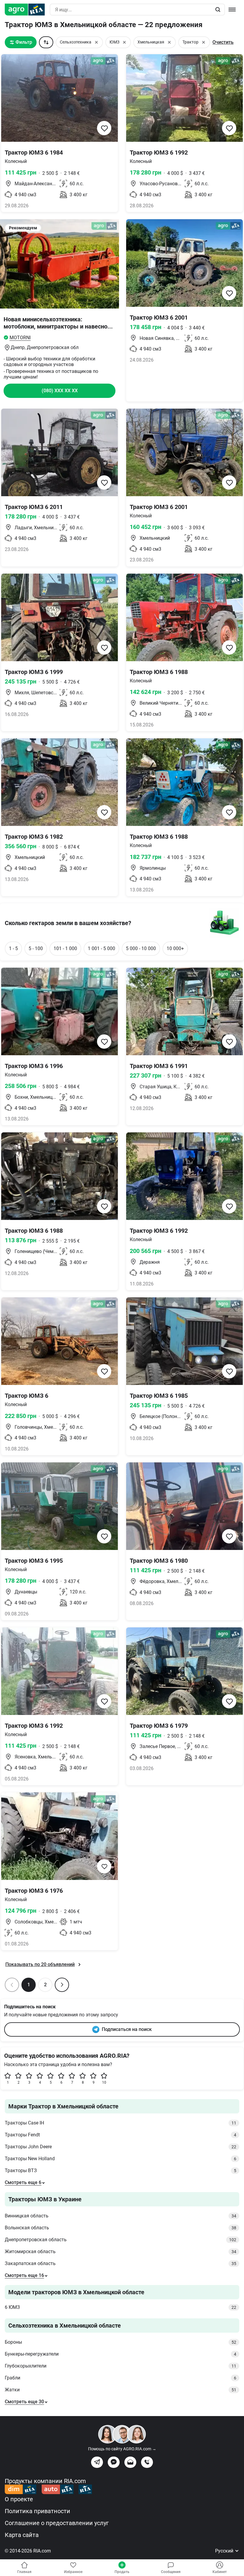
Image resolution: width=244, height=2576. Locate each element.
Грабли (121, 2378)
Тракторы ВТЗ (121, 2170)
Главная (24, 2572)
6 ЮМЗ (121, 2307)
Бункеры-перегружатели (121, 2354)
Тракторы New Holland (121, 2159)
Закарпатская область (121, 2263)
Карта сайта (22, 2535)
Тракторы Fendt (121, 2135)
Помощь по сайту (122, 2449)
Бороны (121, 2342)
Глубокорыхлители (121, 2366)
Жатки (121, 2390)
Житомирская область (121, 2252)
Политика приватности (37, 2511)
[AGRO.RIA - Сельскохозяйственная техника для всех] (27, 10)
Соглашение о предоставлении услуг (57, 2523)
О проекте (19, 2499)
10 (104, 2082)
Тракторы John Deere (121, 2147)
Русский (225, 2551)
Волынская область (121, 2228)
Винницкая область (121, 2216)
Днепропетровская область (121, 2240)
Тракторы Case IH (121, 2123)
